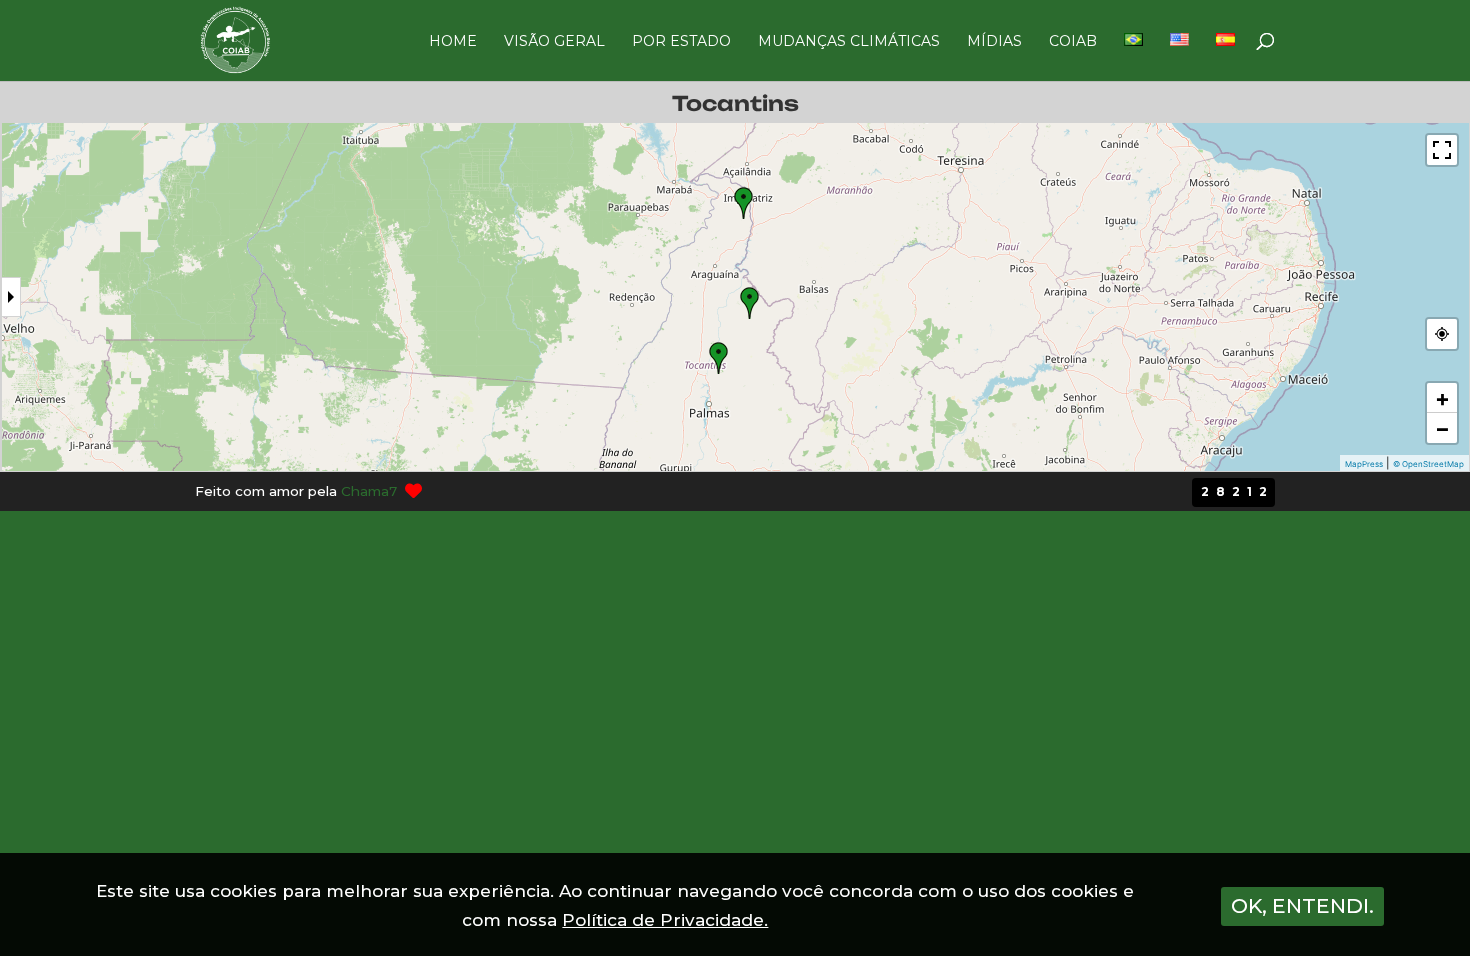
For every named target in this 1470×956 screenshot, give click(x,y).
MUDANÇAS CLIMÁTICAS (849, 42)
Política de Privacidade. (665, 920)
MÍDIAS (994, 42)
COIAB (1073, 42)
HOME (453, 42)
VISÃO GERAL (554, 42)
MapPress (1364, 464)
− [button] (1442, 428)
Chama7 (369, 491)
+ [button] (1442, 398)
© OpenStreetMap (1428, 464)
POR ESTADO (681, 42)
